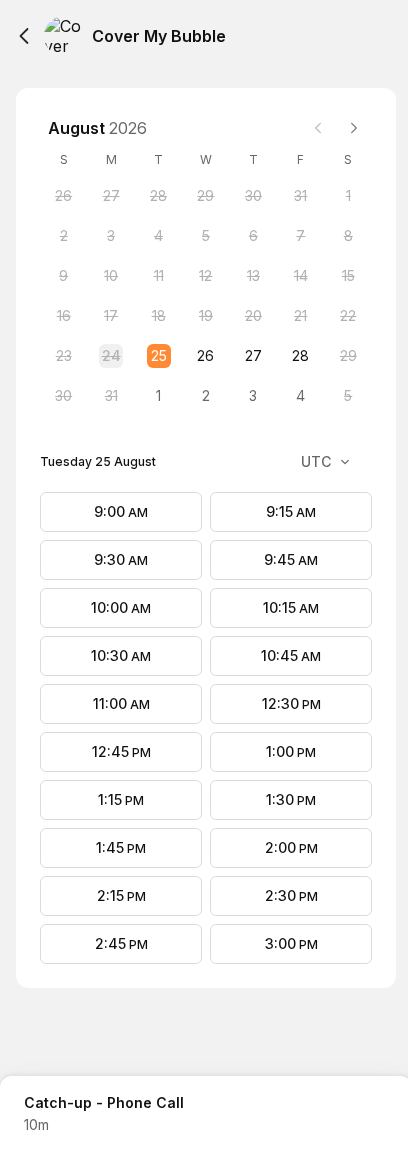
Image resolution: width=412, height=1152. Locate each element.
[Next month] (354, 128)
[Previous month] (318, 128)
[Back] (24, 36)
